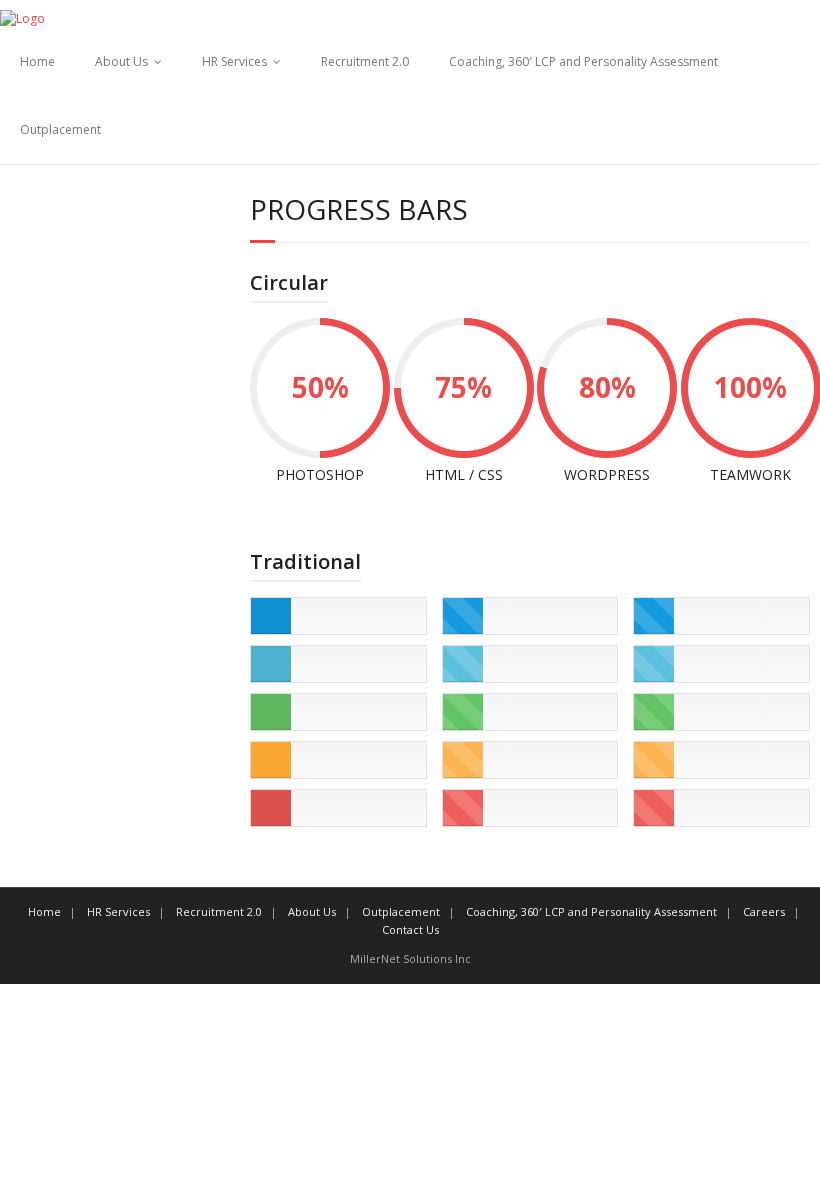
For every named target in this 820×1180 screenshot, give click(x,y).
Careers (764, 911)
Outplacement (60, 129)
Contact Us (410, 929)
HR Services (234, 61)
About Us (121, 61)
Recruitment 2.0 (365, 61)
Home (37, 61)
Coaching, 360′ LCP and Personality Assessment (583, 61)
